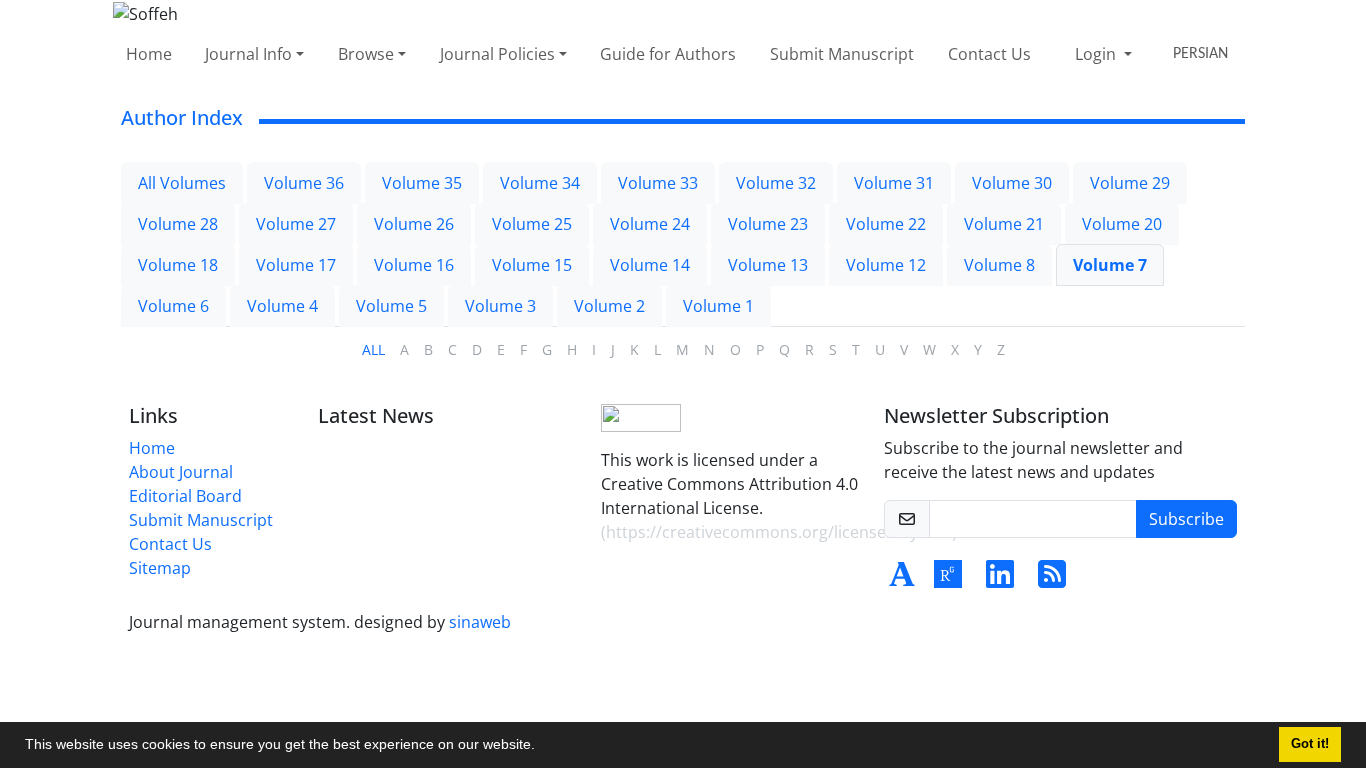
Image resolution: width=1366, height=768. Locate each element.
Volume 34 (540, 183)
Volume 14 (650, 265)
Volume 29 (1130, 183)
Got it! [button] (1310, 744)
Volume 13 (768, 265)
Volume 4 (282, 306)
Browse (366, 54)
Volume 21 (1004, 224)
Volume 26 (414, 224)
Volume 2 (609, 306)
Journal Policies (497, 54)
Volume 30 (1012, 183)
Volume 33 (658, 183)
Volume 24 (650, 224)
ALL (373, 349)
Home (149, 54)
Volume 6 (173, 306)
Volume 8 (999, 265)
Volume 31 (894, 183)
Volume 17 (296, 265)
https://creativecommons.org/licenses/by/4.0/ (779, 532)
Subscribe (1186, 519)
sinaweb (480, 622)
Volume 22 (886, 224)
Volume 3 (500, 306)
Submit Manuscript (842, 54)
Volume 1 (718, 306)
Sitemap (160, 568)
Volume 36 (304, 183)
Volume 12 (886, 265)
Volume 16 (414, 265)
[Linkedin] (1000, 580)
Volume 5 (391, 306)
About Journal (181, 472)
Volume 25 (532, 224)
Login (1097, 54)
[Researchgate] (948, 580)
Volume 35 (422, 183)
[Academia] (902, 580)
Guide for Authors (668, 54)
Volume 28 (178, 224)
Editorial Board (185, 496)
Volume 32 (776, 183)
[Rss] (1052, 580)
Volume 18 (178, 265)
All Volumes (182, 183)
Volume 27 (296, 224)
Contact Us (989, 54)
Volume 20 (1122, 224)
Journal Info (248, 54)
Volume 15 (532, 265)
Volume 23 (768, 224)
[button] (542, 747)
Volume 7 (1110, 265)
